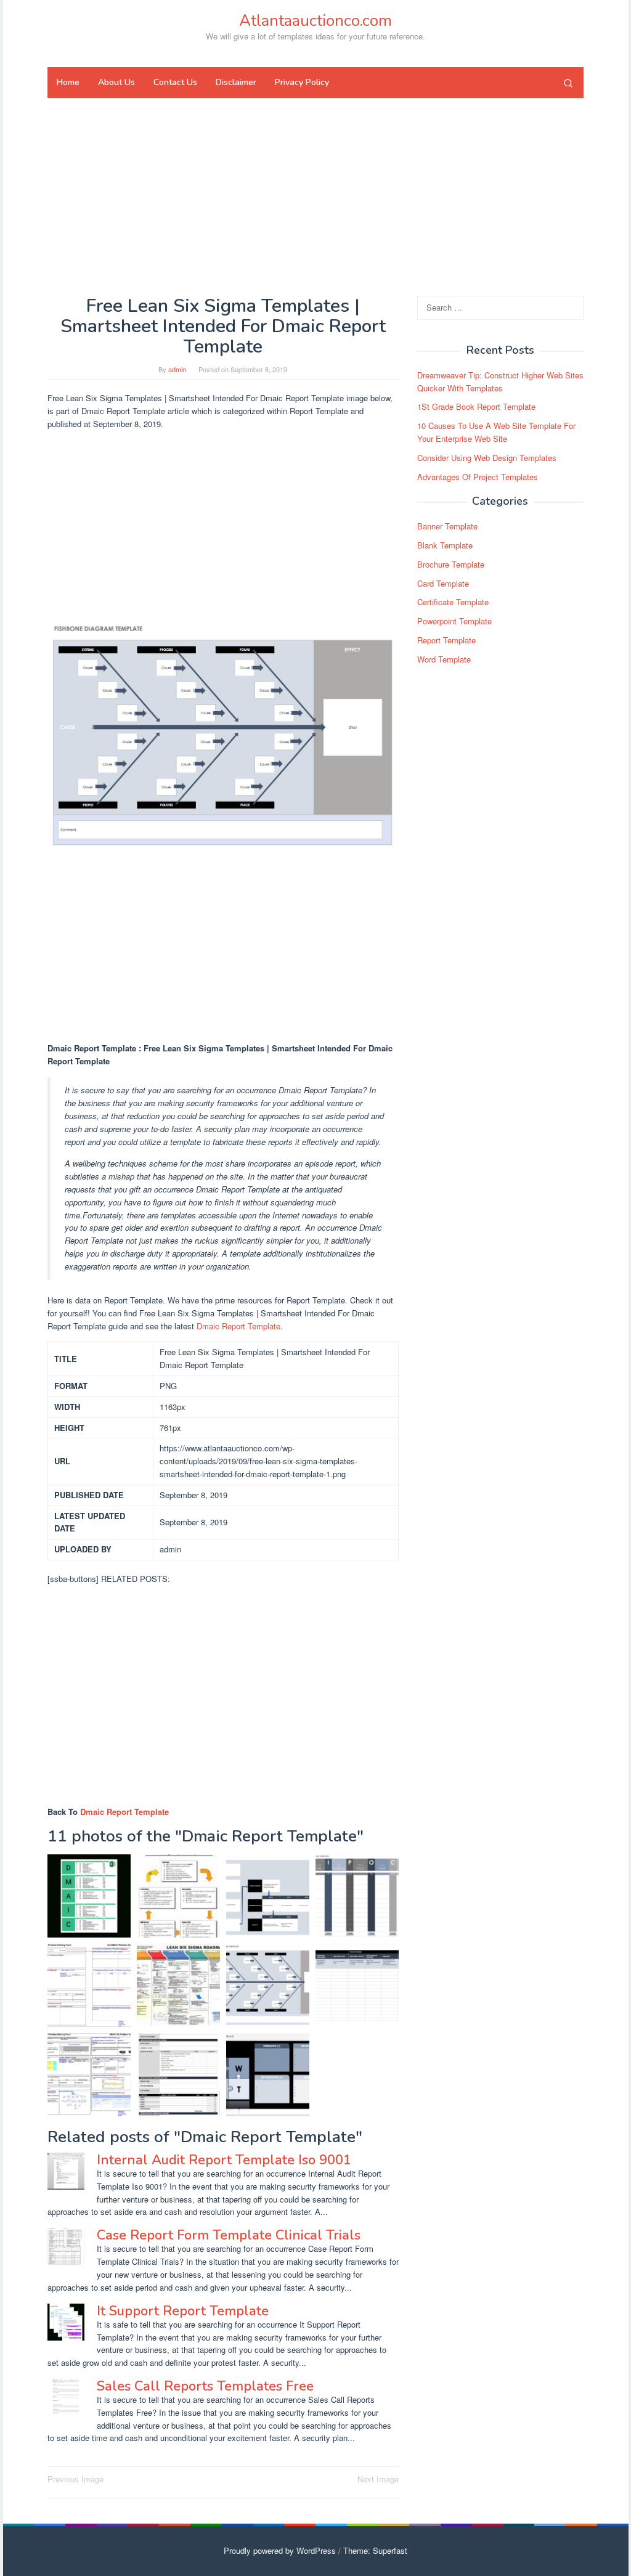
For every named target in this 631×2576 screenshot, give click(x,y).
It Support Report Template (183, 2311)
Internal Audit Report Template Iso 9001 (224, 2160)
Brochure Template (451, 564)
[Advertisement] (315, 197)
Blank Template (445, 545)
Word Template (444, 659)
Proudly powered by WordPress (280, 2550)
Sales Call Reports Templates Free (205, 2386)
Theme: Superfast (375, 2550)
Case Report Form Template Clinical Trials (229, 2235)
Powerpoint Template (454, 621)
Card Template (443, 583)
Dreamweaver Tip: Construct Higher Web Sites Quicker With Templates (500, 381)
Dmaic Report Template (238, 1326)
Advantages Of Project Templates (478, 477)
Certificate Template (453, 602)
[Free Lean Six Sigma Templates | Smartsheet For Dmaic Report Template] (178, 2075)
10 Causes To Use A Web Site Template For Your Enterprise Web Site (496, 432)
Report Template (446, 640)
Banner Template (447, 526)
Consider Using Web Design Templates (487, 458)
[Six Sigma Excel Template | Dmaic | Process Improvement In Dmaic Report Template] (89, 1896)
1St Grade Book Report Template (476, 406)
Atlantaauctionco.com (315, 21)
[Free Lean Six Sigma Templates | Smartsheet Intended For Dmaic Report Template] (268, 1985)
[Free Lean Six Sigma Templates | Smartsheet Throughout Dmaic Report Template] (268, 1896)
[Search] (568, 83)
